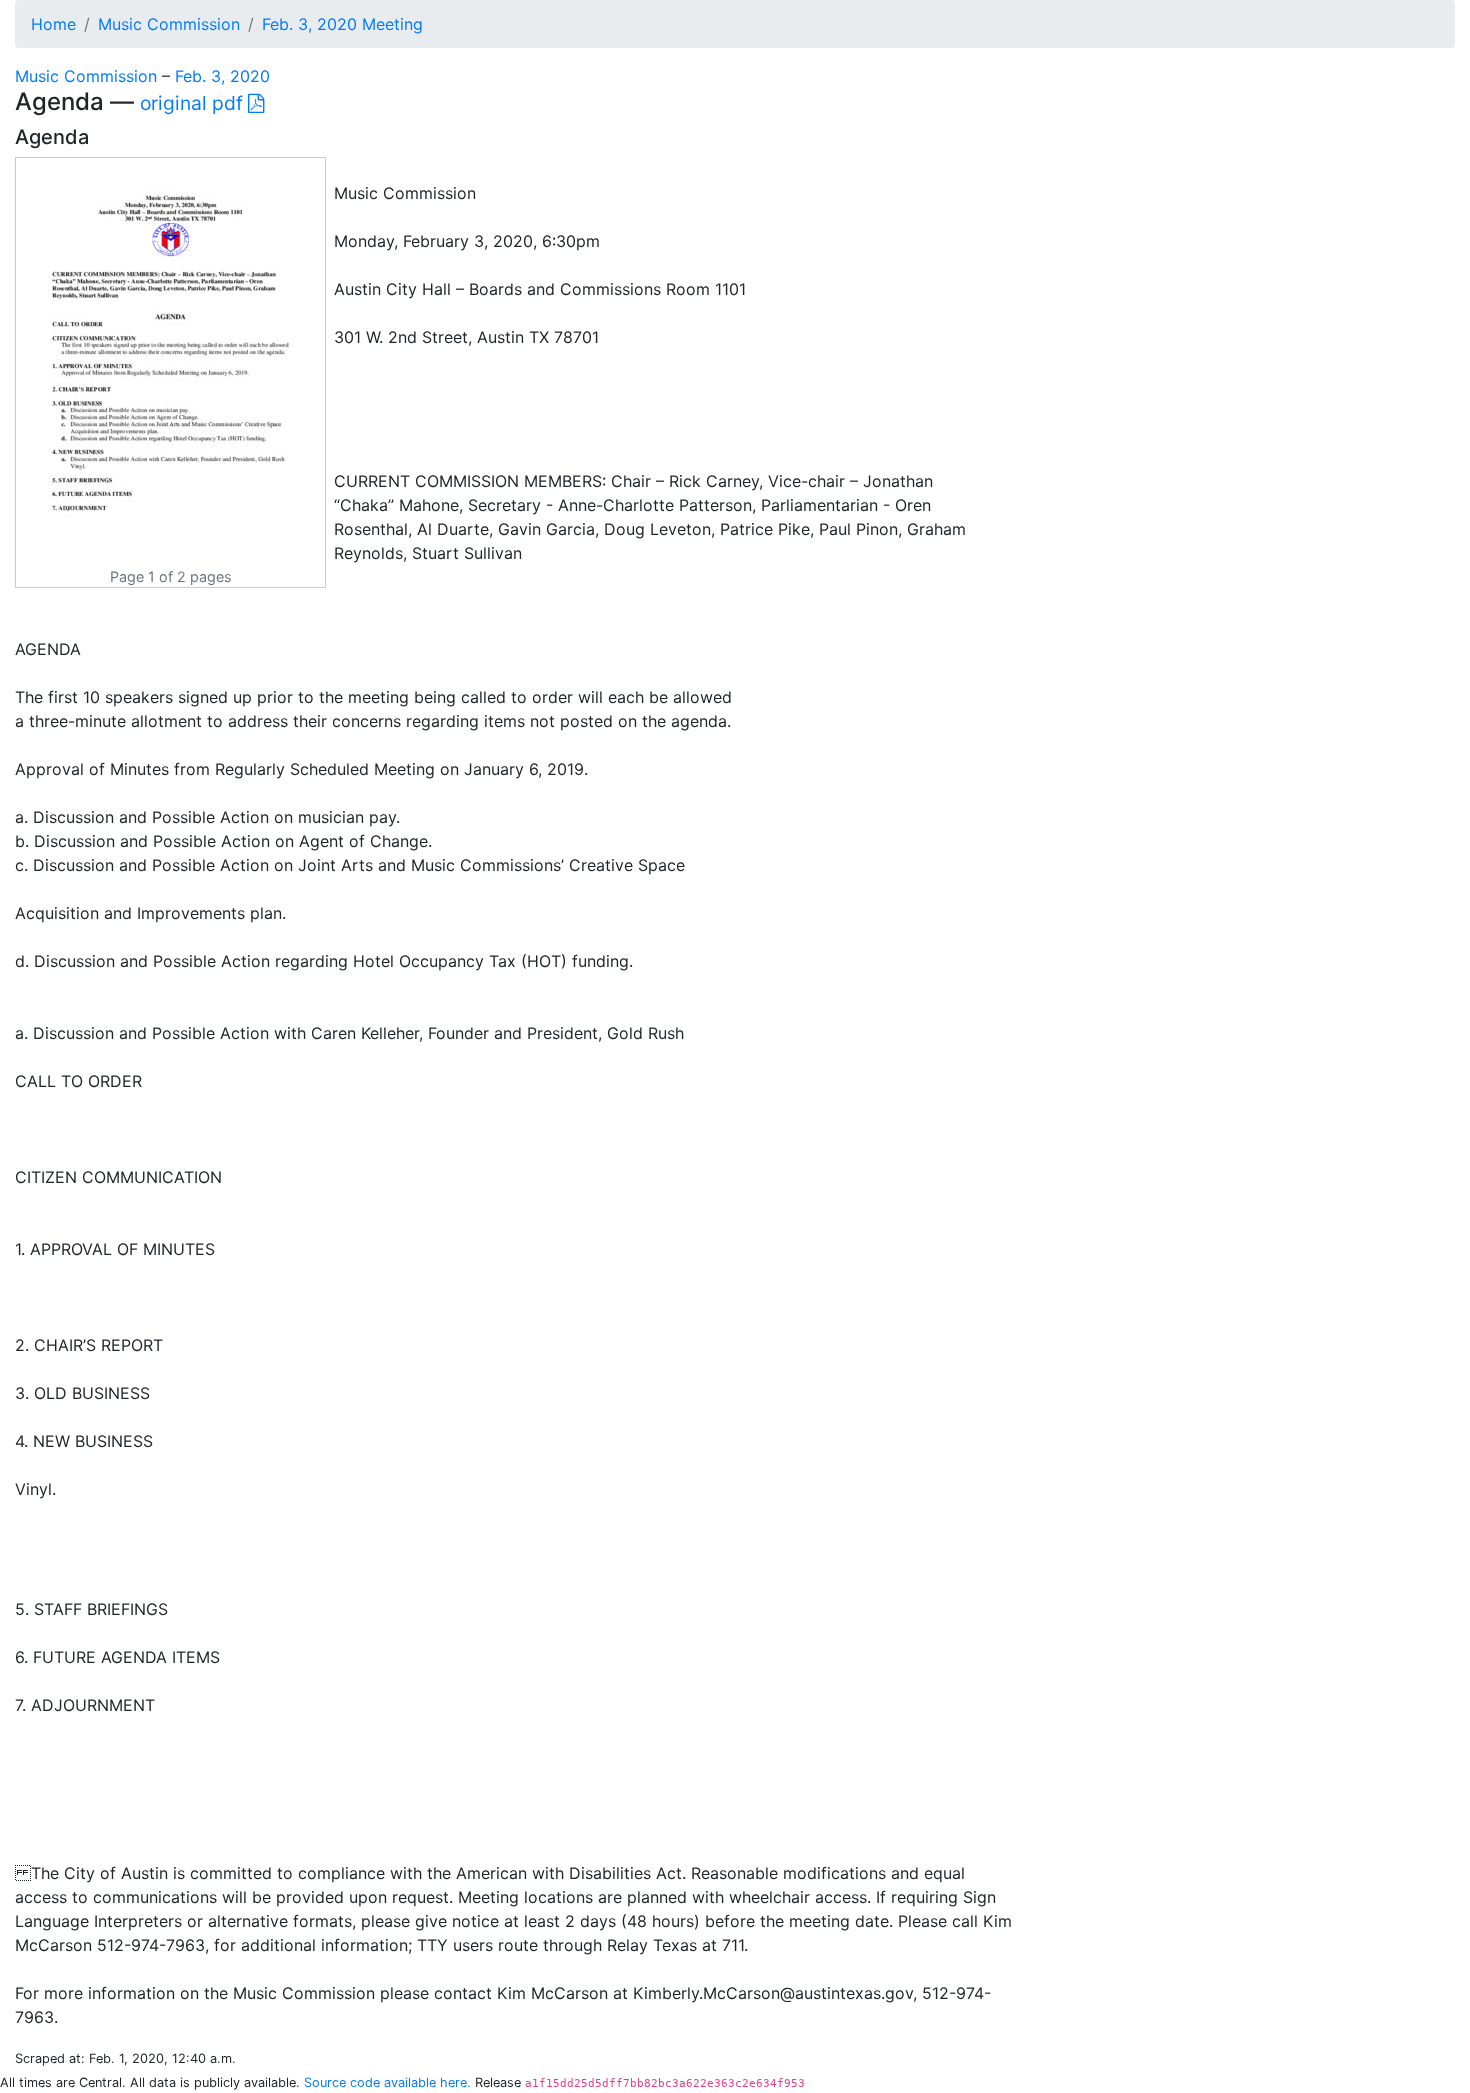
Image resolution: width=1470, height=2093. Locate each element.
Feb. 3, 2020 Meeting (342, 24)
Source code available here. (387, 2082)
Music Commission (169, 24)
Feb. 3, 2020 (222, 76)
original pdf (194, 103)
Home (53, 24)
